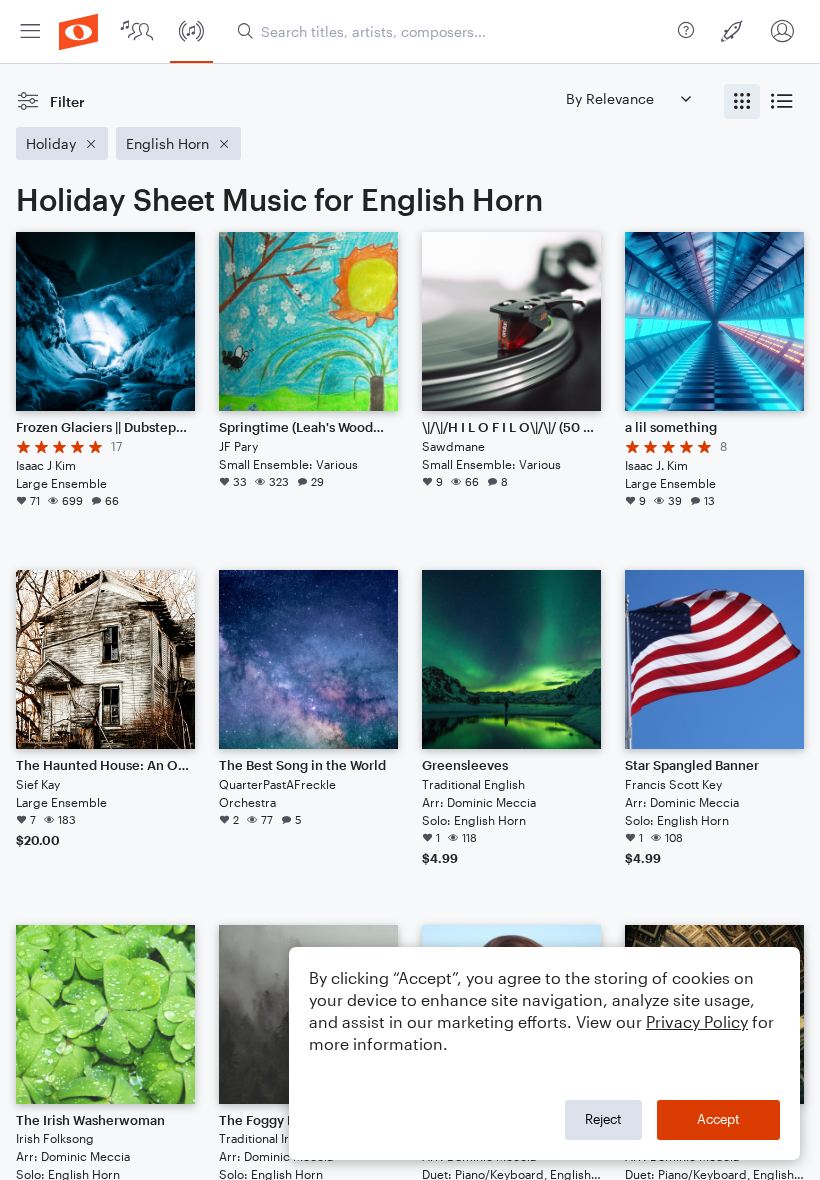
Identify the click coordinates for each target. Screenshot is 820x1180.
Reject (603, 1119)
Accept (718, 1119)
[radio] (742, 101)
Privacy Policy (697, 1021)
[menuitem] (30, 31)
